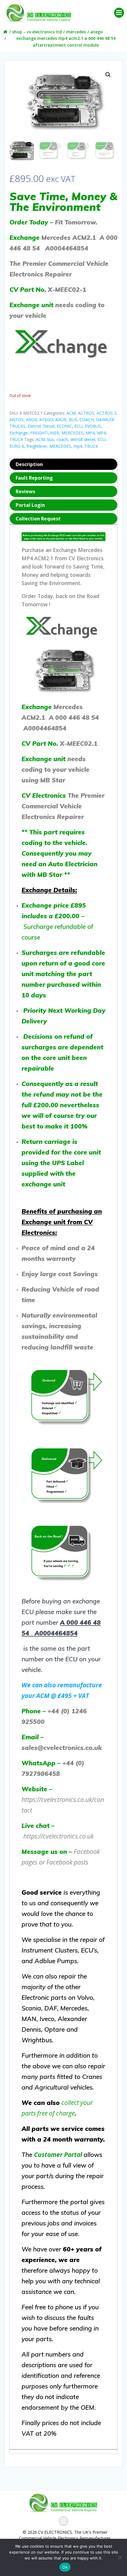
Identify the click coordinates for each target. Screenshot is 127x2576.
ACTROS (86, 413)
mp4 (78, 446)
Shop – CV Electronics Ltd (37, 32)
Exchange (19, 433)
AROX (31, 420)
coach (62, 439)
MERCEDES (76, 32)
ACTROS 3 (106, 413)
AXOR (61, 420)
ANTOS (17, 420)
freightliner (37, 446)
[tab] (63, 464)
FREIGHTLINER (45, 433)
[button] (108, 75)
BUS (73, 420)
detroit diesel (83, 439)
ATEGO (97, 32)
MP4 (90, 433)
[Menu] (119, 13)
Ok (65, 2567)
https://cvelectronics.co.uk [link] (58, 1836)
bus (51, 439)
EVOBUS (93, 426)
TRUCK (16, 439)
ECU (78, 426)
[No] (120, 2557)
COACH (87, 420)
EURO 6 (17, 446)
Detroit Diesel (41, 426)
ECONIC (64, 426)
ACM (71, 413)
